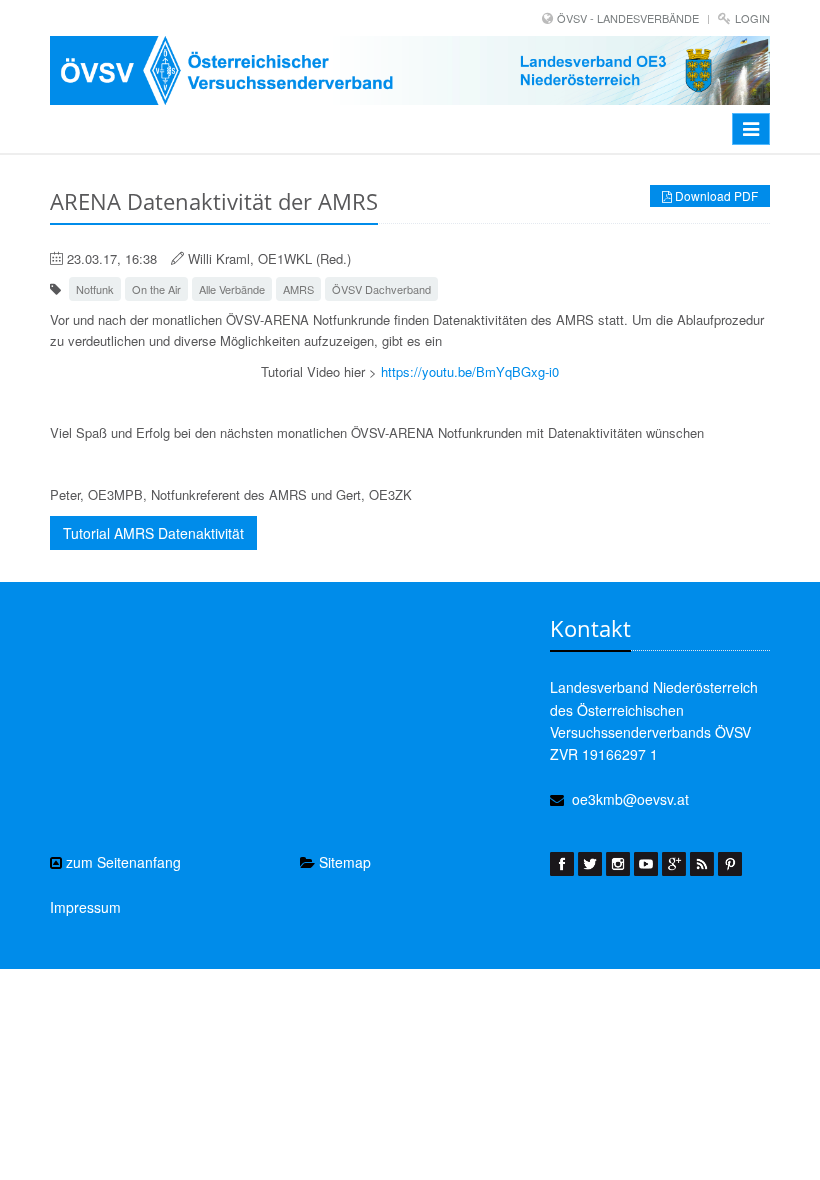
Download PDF (715, 195)
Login (752, 18)
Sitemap (343, 862)
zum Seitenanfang (121, 862)
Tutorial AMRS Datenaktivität (153, 533)
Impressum (85, 907)
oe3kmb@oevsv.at (630, 799)
